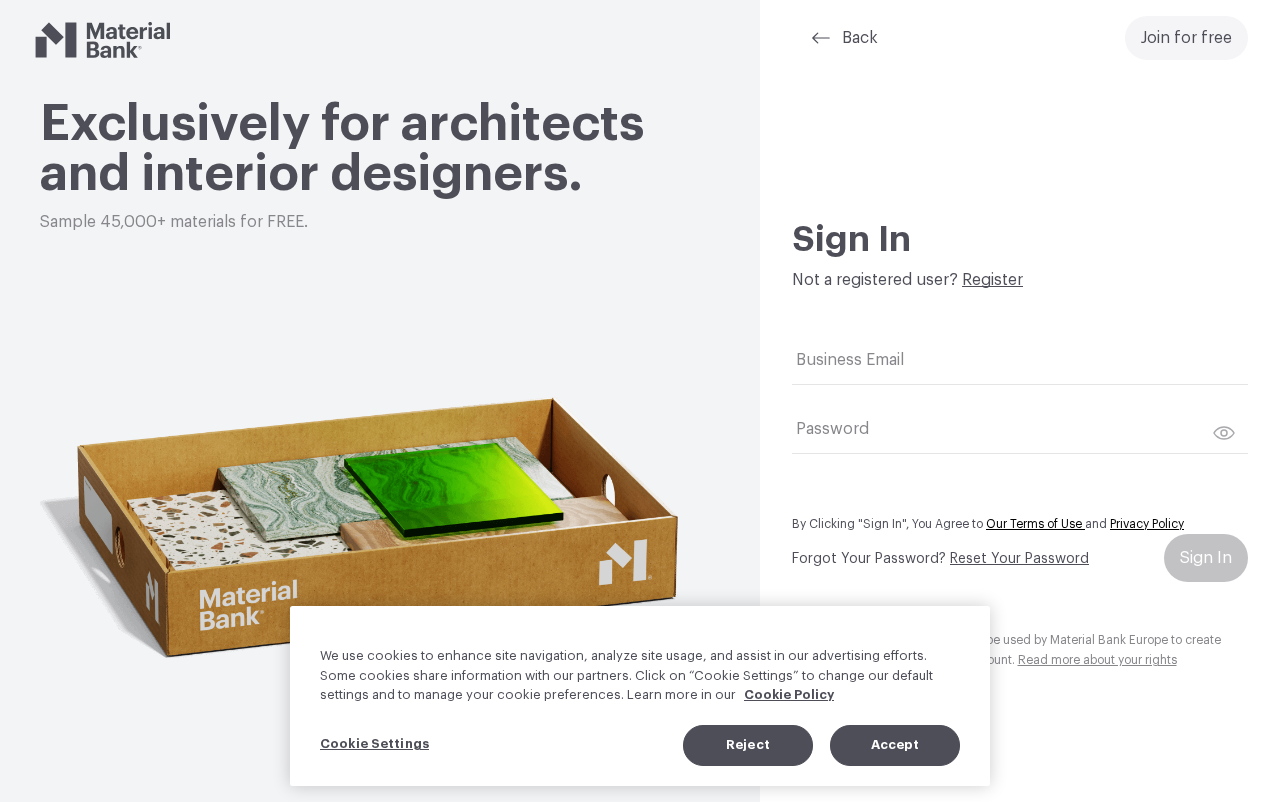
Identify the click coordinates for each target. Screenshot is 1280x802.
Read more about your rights (1097, 660)
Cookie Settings (374, 743)
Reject (748, 744)
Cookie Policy (789, 694)
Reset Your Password (1019, 559)
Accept (895, 744)
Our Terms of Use (1035, 524)
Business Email (850, 360)
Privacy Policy (1147, 524)
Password (832, 429)
